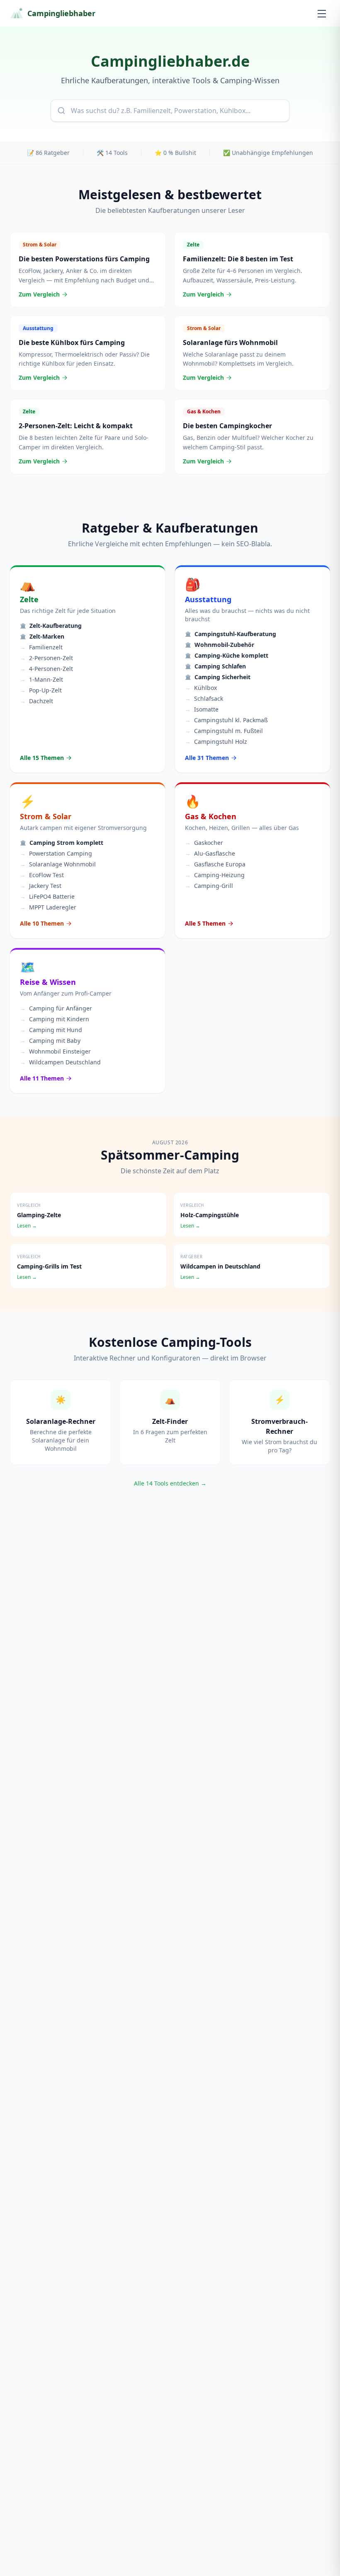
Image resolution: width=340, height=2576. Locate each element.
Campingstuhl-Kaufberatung (231, 634)
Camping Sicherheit (218, 677)
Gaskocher (204, 843)
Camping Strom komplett (62, 843)
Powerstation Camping (56, 853)
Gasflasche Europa (215, 864)
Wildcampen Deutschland (60, 1062)
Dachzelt (36, 701)
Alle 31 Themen (207, 758)
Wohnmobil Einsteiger (55, 1051)
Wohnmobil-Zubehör (220, 645)
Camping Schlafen (215, 666)
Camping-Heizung (215, 875)
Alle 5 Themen (205, 923)
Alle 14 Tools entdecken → (170, 1483)
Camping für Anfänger (56, 1008)
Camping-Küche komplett (227, 655)
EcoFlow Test (42, 875)
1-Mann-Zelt (41, 679)
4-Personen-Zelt (46, 669)
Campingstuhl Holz (216, 742)
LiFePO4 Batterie (47, 896)
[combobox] (170, 111)
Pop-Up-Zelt (41, 690)
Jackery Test (41, 886)
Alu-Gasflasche (210, 853)
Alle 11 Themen (42, 1078)
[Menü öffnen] (322, 13)
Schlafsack (204, 698)
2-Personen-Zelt (46, 658)
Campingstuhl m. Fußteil (224, 731)
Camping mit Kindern (55, 1019)
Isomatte (202, 709)
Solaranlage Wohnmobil (58, 864)
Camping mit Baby (50, 1041)
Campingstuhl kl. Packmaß (226, 720)
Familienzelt (41, 647)
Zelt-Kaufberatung (51, 626)
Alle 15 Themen (42, 758)
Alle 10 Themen (42, 923)
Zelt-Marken (42, 636)
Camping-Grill (209, 886)
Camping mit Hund (51, 1030)
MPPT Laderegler (48, 907)
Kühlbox (201, 688)
